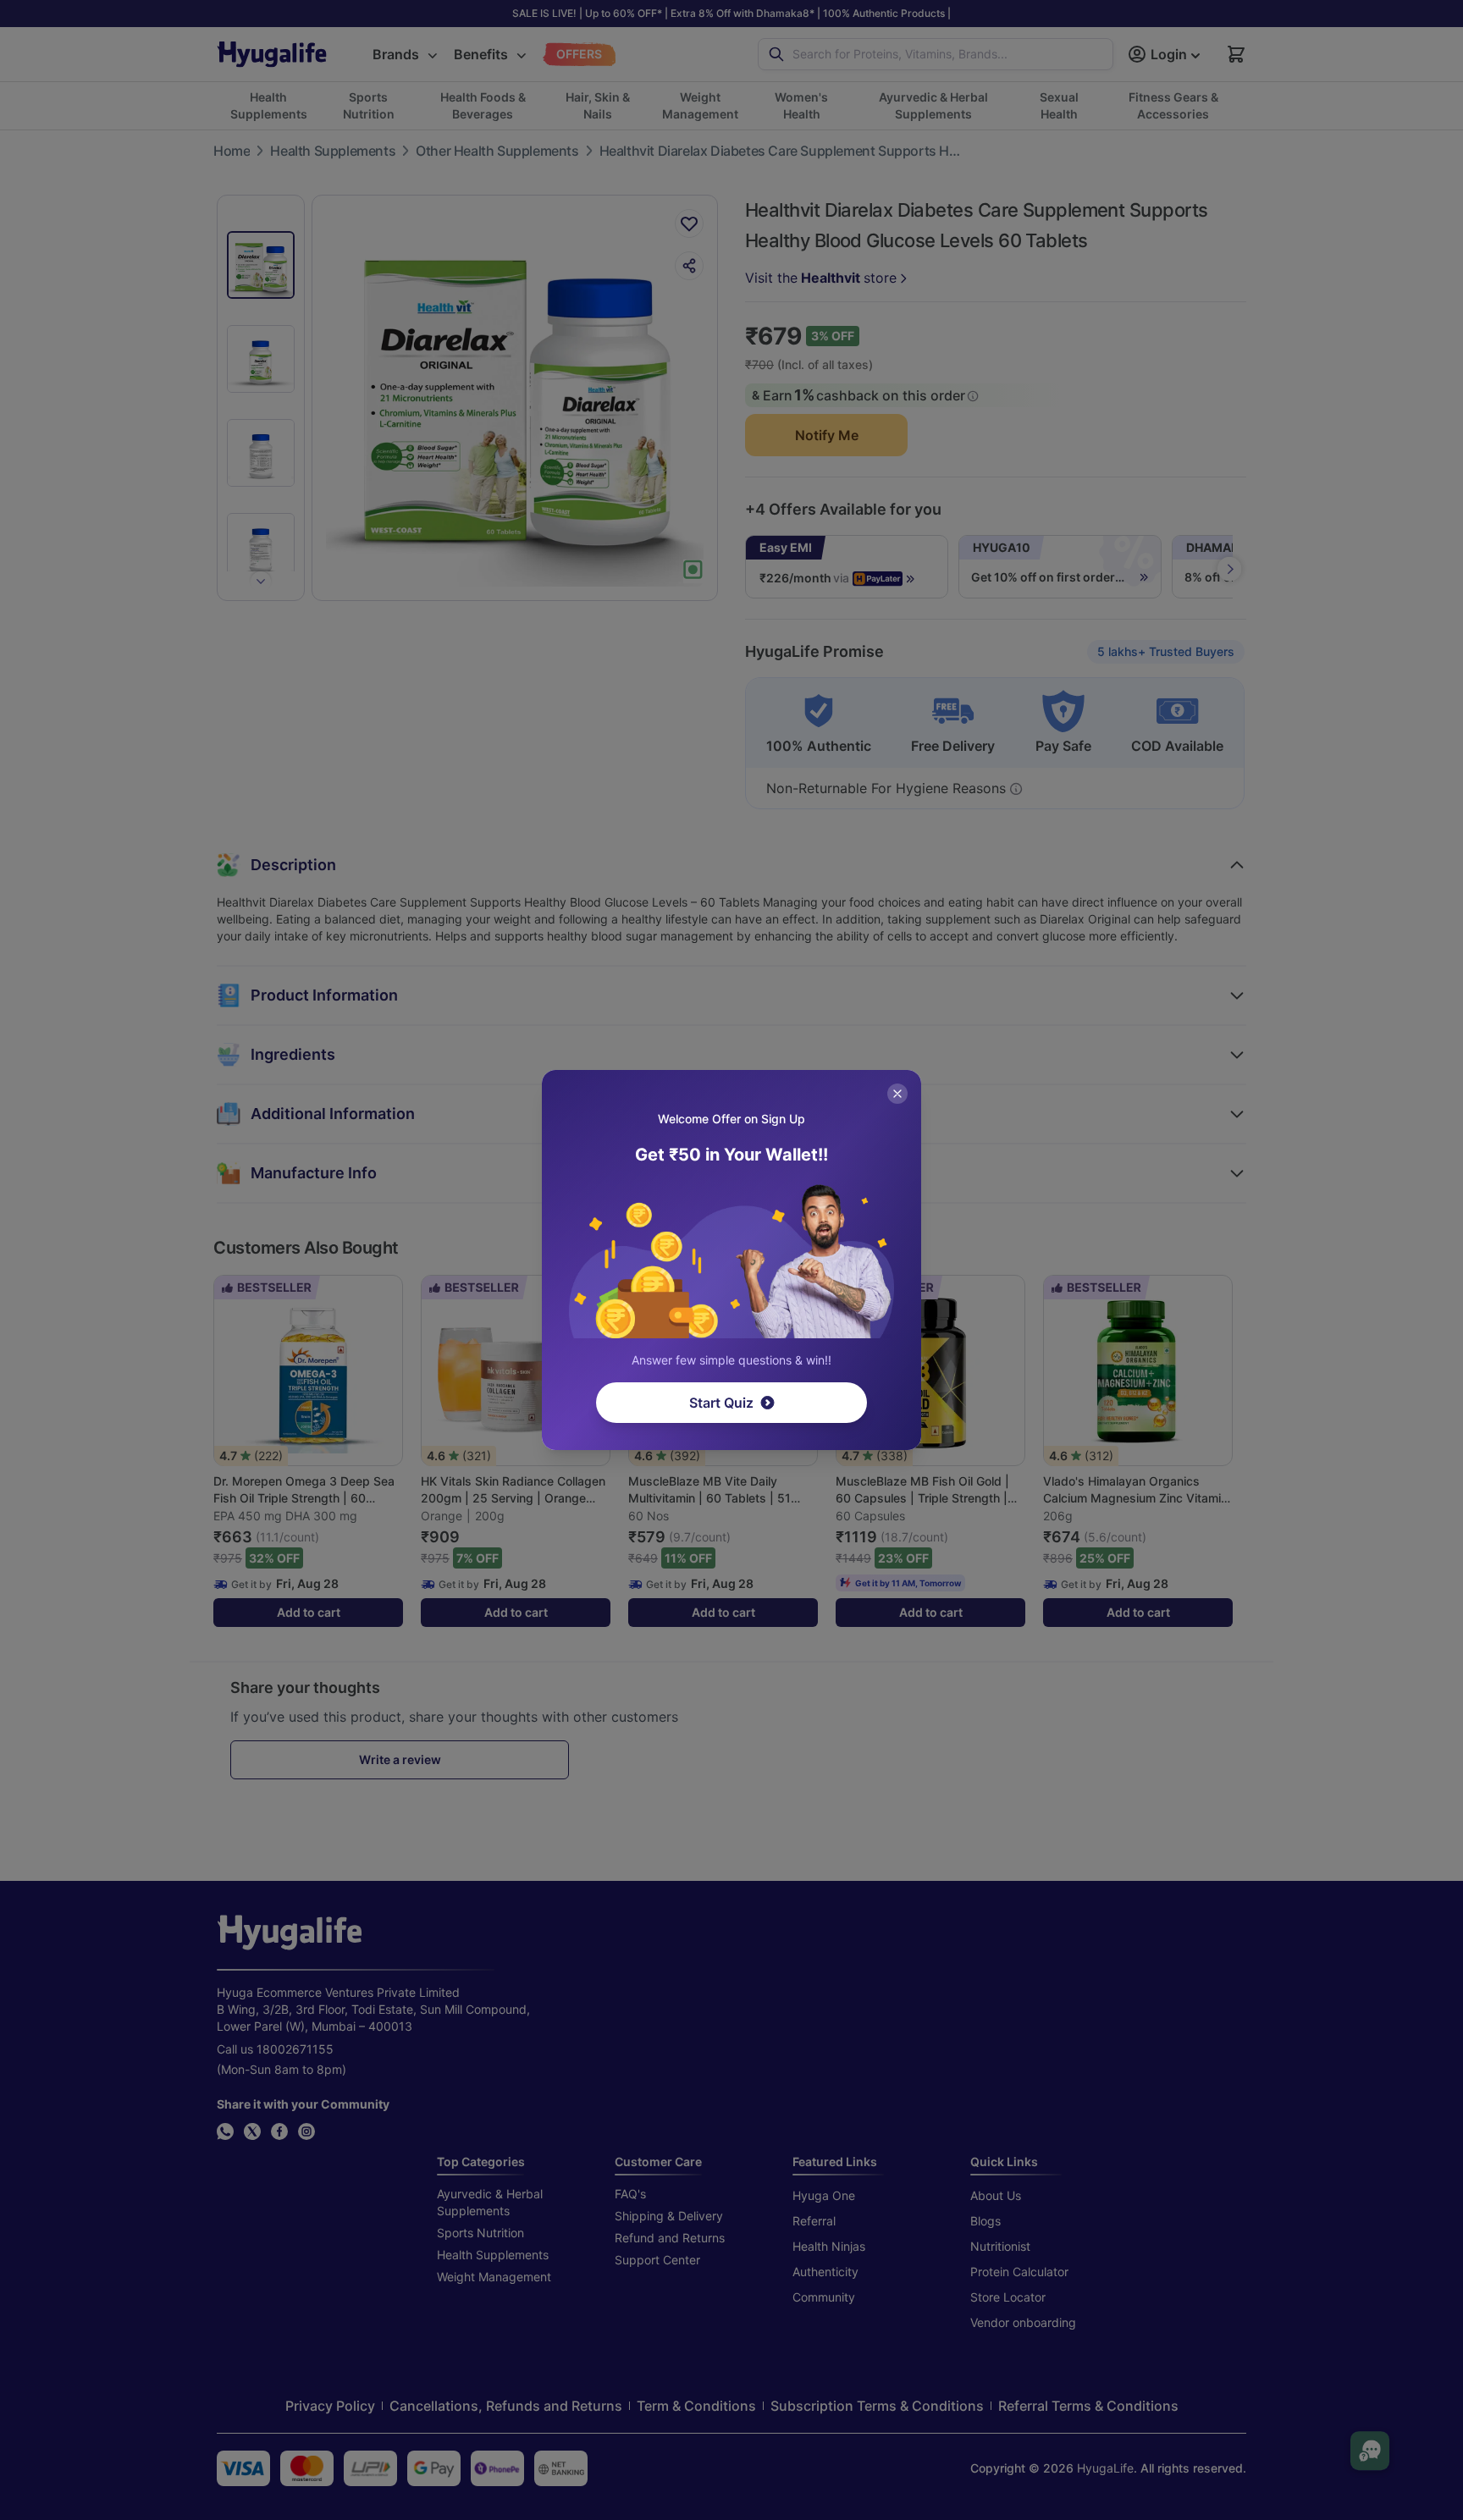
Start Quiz (721, 1403)
